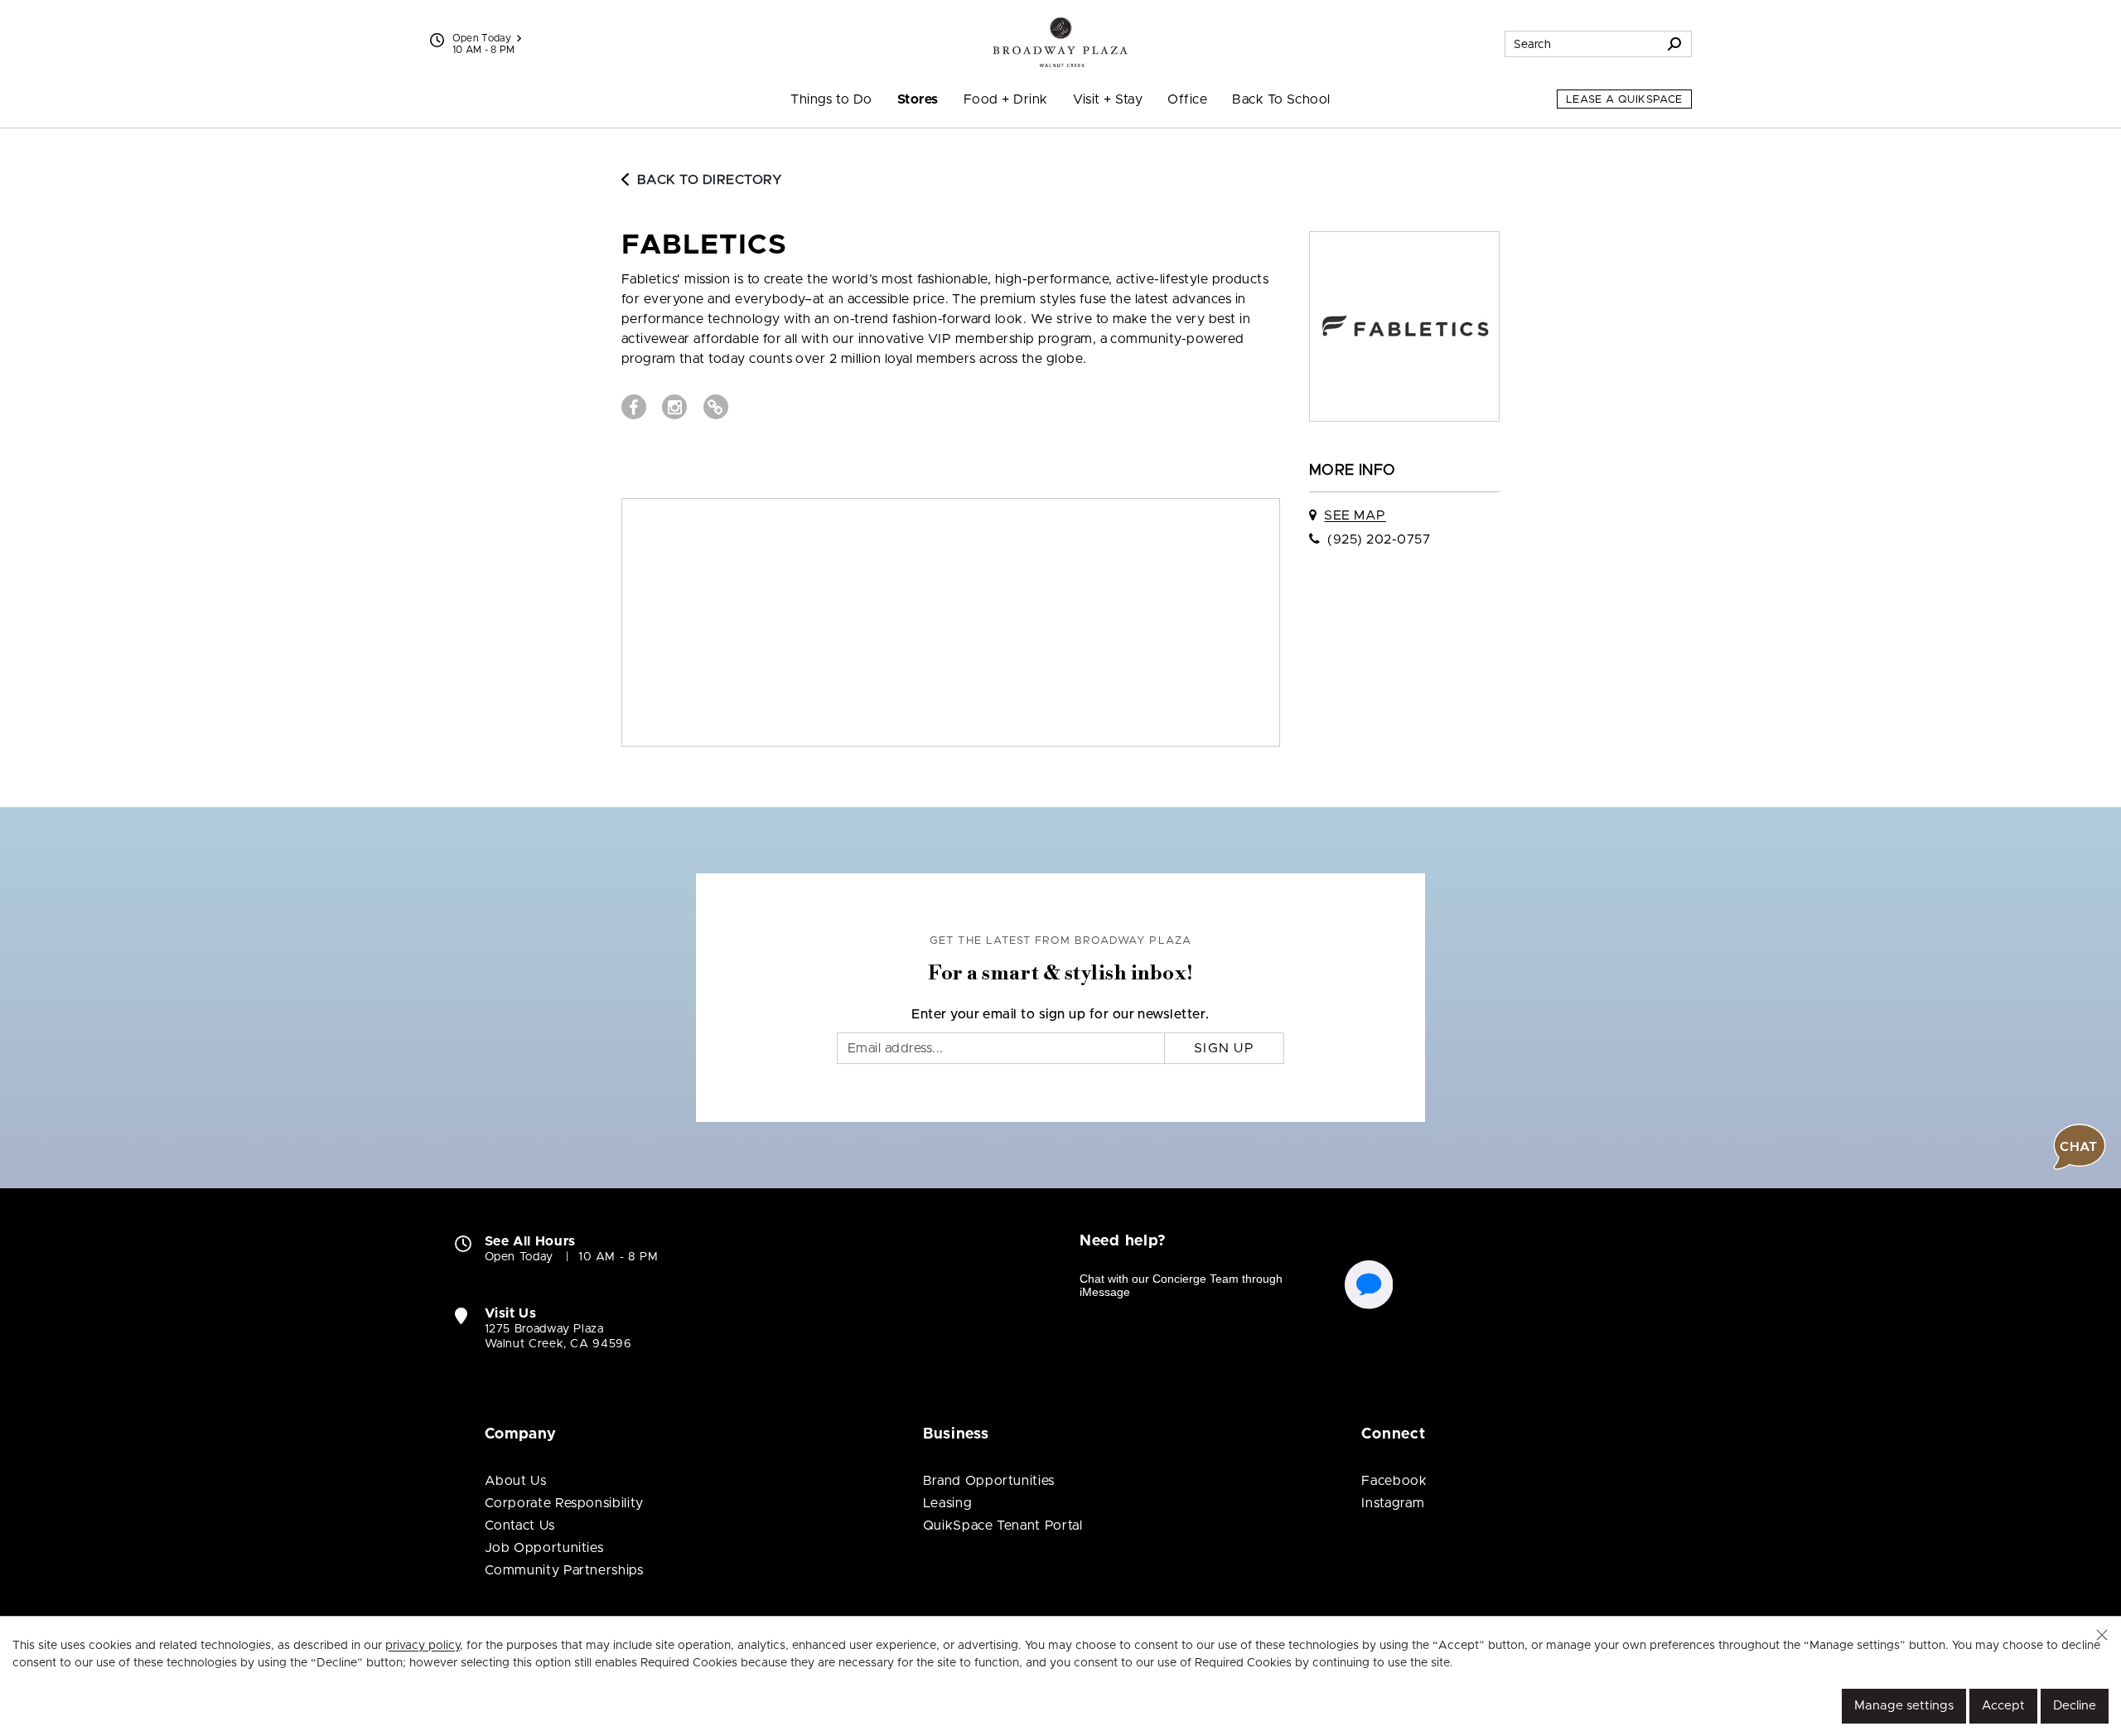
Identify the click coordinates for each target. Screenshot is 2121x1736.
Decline (2075, 1706)
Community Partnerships (564, 1570)
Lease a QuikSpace (1624, 100)
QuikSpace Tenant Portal (1003, 1526)
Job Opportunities (544, 1548)
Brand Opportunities (989, 1481)
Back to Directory (710, 180)
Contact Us (520, 1526)
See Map (1355, 515)
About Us (516, 1481)
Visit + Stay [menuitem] (1108, 99)
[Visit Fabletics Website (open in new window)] (716, 407)
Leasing (947, 1503)
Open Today (482, 38)
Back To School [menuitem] (1281, 99)
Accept (2003, 1706)
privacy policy (423, 1646)
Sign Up (1224, 1048)
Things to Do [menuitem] (831, 99)
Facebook (1394, 1481)
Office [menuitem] (1187, 99)
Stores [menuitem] (918, 99)
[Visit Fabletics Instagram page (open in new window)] (674, 407)
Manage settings (1904, 1706)
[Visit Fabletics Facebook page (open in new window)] (634, 407)
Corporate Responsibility (564, 1503)
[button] (2102, 1635)
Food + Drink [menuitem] (1006, 99)
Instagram (1393, 1503)
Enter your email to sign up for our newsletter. (1060, 1014)
